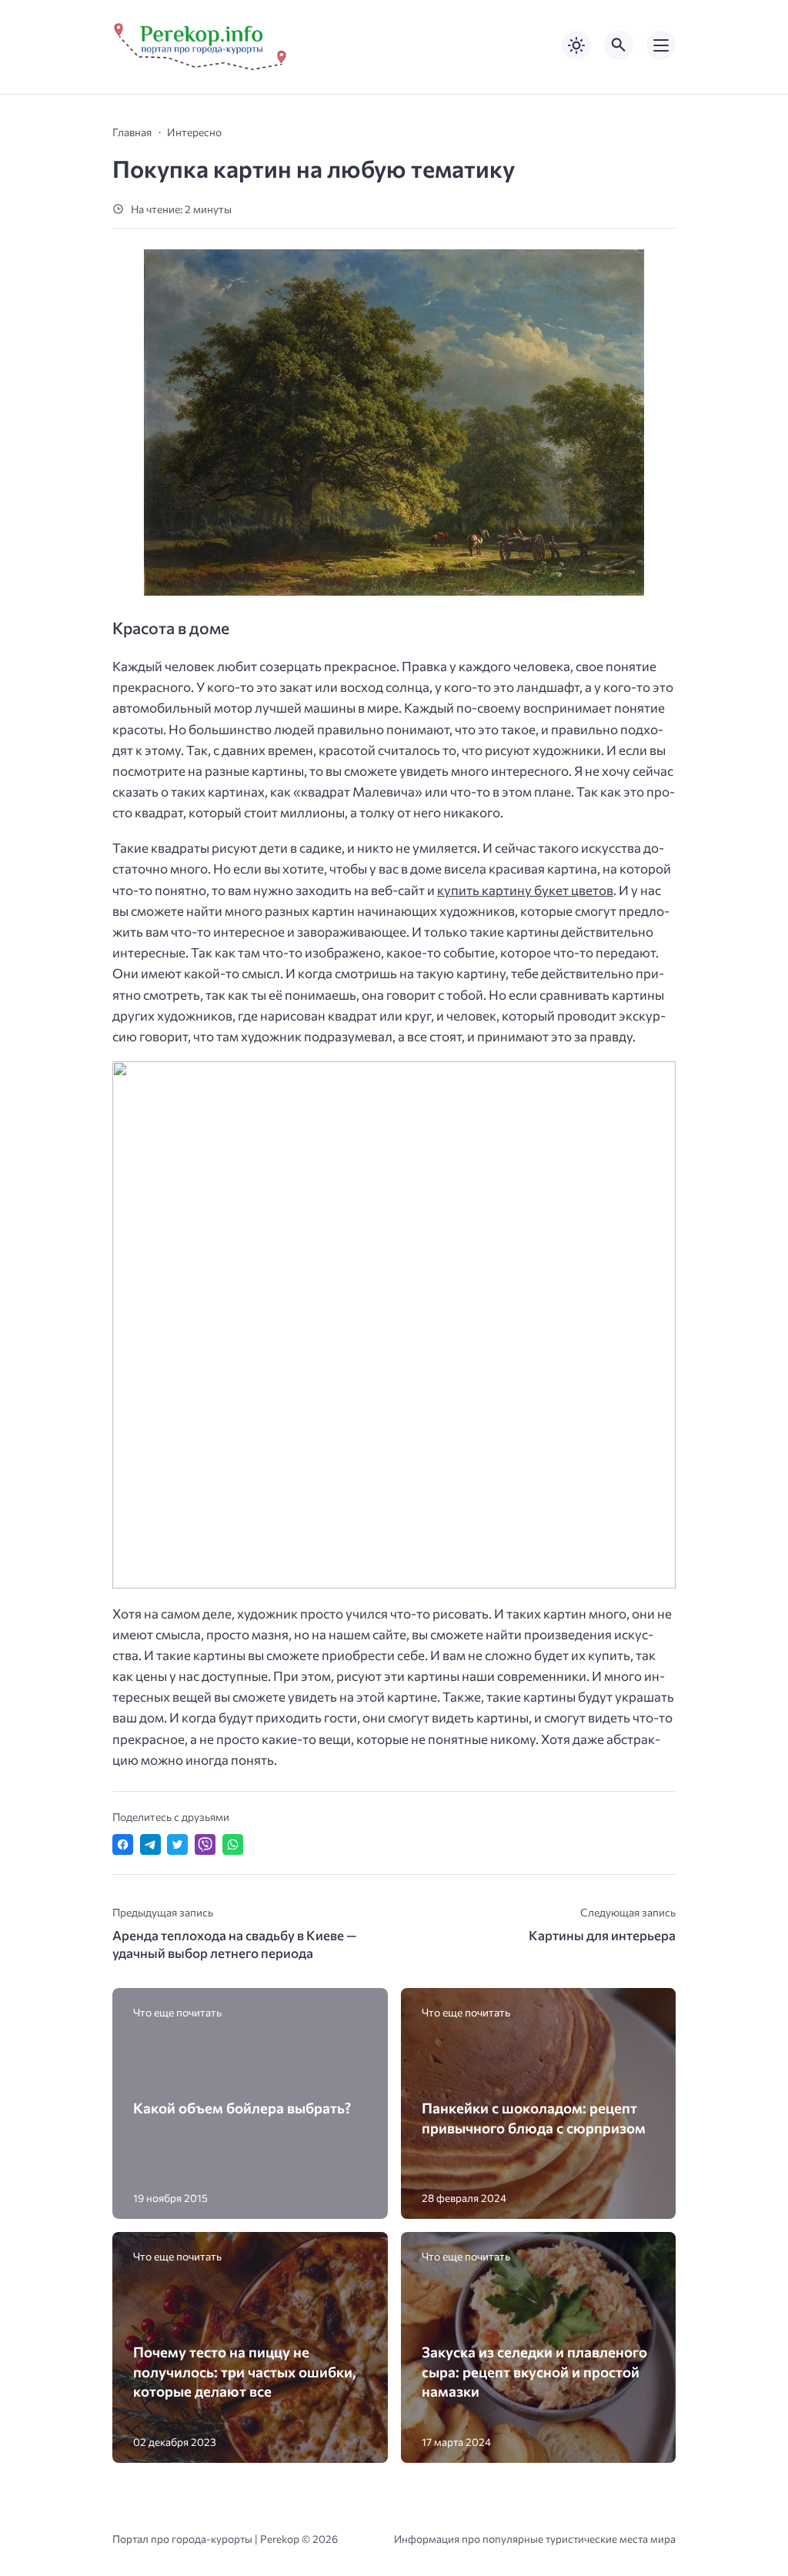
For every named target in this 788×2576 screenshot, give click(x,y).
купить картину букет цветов (525, 890)
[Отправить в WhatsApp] (233, 1844)
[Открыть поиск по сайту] (619, 45)
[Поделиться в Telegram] (150, 1844)
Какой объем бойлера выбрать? (242, 2108)
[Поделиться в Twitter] (177, 1844)
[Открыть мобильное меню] (661, 45)
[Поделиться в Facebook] (123, 1844)
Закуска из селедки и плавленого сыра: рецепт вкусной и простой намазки (534, 2371)
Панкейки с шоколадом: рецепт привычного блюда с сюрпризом (534, 2117)
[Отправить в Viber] (205, 1844)
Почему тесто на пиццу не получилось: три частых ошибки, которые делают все (245, 2371)
